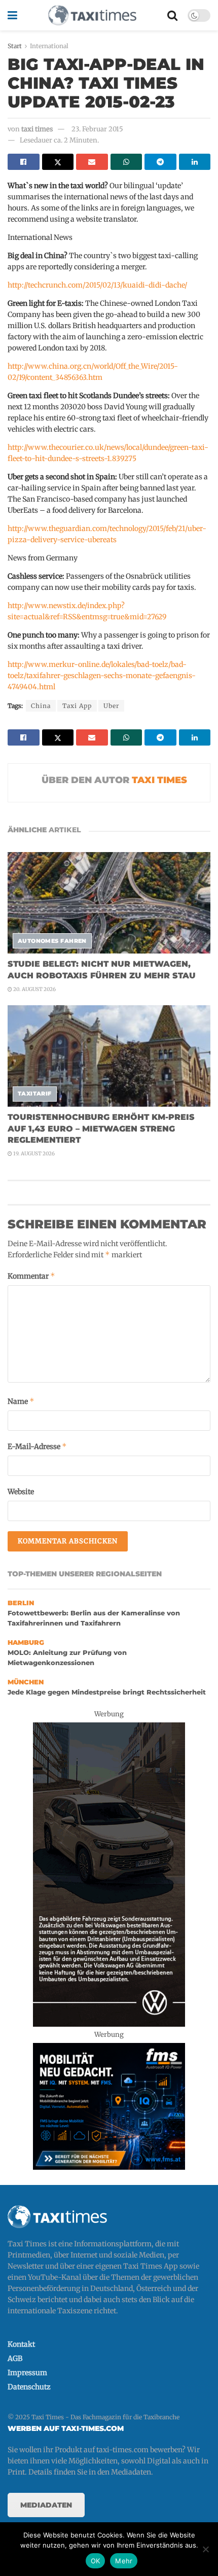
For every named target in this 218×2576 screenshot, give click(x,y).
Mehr (124, 2561)
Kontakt (21, 2344)
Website (21, 1492)
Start (15, 46)
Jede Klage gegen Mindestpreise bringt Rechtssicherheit (107, 1692)
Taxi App (77, 706)
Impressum (27, 2373)
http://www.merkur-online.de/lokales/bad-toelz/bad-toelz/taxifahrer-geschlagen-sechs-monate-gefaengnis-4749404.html (102, 676)
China (41, 706)
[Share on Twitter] (58, 162)
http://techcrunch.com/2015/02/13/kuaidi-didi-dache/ (97, 285)
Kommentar (31, 1276)
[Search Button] (172, 15)
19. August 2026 (33, 1154)
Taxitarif (35, 1093)
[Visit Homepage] (92, 15)
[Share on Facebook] (24, 162)
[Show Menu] (12, 15)
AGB (15, 2358)
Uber (111, 706)
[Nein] (205, 2549)
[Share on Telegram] (160, 162)
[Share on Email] (92, 162)
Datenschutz (29, 2387)
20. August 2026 (34, 989)
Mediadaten (46, 2505)
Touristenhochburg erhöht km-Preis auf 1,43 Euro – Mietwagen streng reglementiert (101, 1128)
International (49, 46)
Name (21, 1401)
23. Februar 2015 (97, 129)
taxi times (37, 129)
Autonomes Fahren (52, 941)
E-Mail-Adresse (37, 1446)
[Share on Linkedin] (195, 162)
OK (96, 2561)
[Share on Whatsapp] (126, 162)
